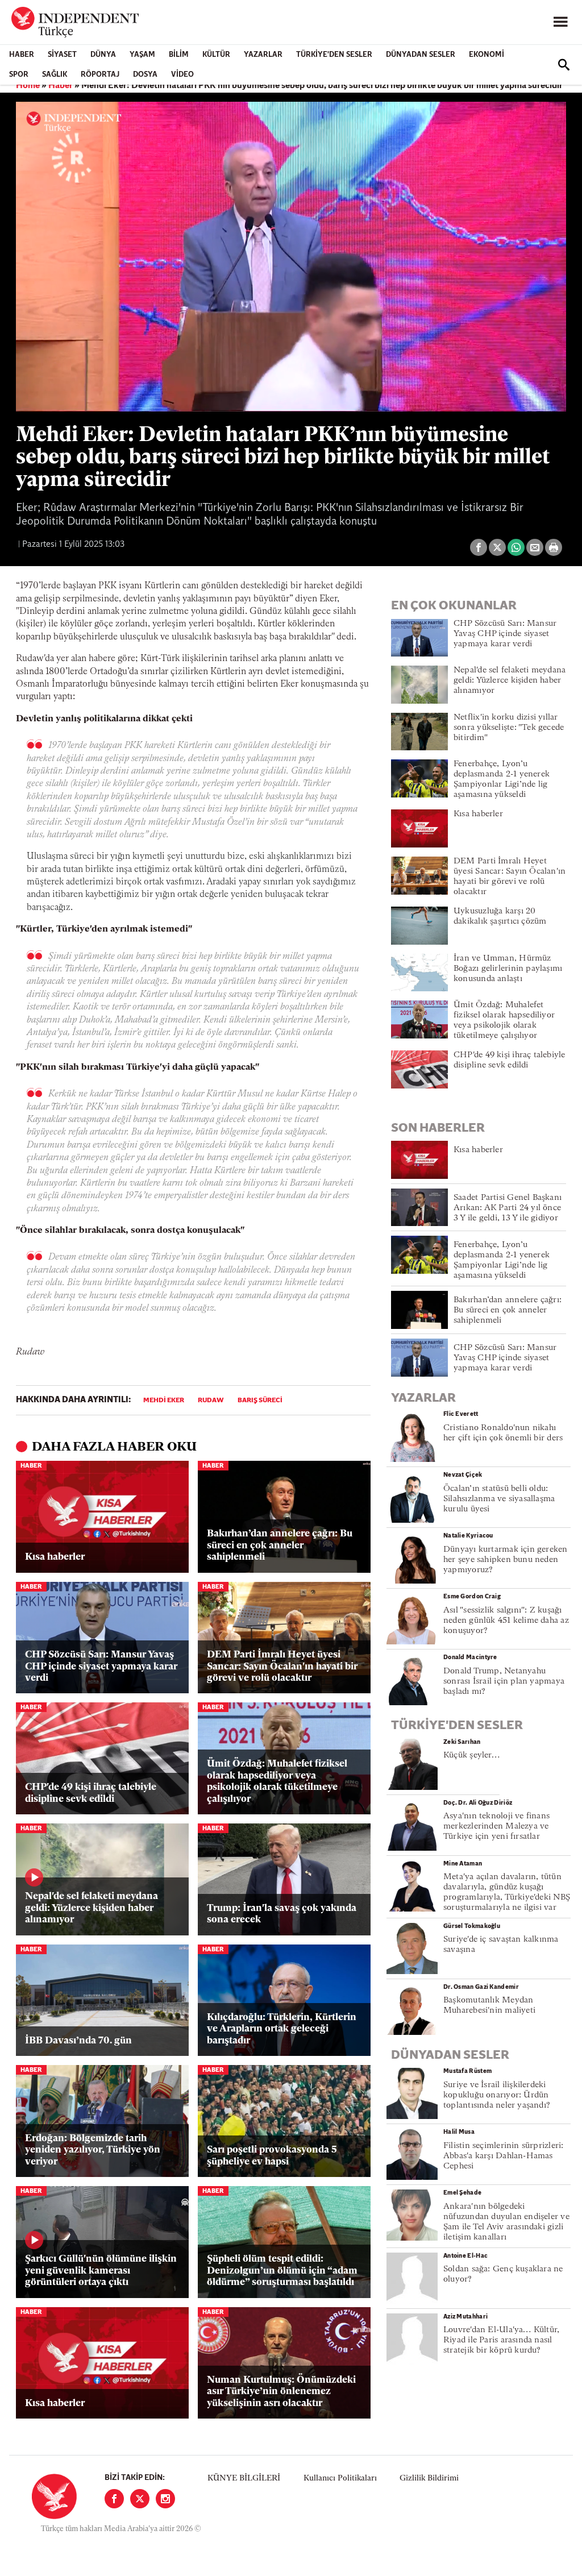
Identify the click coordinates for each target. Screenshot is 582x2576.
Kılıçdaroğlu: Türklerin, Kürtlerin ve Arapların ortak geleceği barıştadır (282, 2029)
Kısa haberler (55, 1557)
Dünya (103, 55)
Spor (19, 75)
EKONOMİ (487, 55)
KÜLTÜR (216, 55)
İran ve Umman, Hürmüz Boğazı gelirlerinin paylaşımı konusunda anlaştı (508, 969)
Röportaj (100, 75)
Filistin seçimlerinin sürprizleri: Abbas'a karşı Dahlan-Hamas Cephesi (503, 2156)
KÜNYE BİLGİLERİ (244, 2479)
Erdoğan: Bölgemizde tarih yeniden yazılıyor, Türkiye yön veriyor (93, 2150)
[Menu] (560, 22)
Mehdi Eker (164, 1401)
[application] (291, 257)
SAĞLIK (55, 75)
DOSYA (145, 75)
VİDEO (182, 75)
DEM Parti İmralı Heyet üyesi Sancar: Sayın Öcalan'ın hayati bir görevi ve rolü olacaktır (282, 1667)
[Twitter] (140, 2499)
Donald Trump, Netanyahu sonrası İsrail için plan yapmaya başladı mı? (504, 1682)
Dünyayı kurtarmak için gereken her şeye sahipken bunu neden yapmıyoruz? (506, 1560)
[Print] (554, 547)
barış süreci (260, 1401)
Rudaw (211, 1401)
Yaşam (142, 55)
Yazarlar (263, 55)
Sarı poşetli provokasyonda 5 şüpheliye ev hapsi (272, 2156)
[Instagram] (165, 2499)
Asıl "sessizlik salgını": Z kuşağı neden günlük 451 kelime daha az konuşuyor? (506, 1621)
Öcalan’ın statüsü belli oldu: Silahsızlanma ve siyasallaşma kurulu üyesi (499, 1499)
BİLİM (179, 55)
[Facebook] (114, 2499)
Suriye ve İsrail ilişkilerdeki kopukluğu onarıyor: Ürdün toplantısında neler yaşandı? (497, 2095)
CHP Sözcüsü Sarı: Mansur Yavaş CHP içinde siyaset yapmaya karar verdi (101, 1667)
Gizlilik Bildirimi (429, 2479)
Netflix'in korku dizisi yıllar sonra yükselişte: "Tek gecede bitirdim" (509, 728)
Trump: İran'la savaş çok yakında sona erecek (282, 1914)
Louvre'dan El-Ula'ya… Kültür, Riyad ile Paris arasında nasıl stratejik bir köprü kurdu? (501, 2340)
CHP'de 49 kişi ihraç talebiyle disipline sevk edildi (91, 1793)
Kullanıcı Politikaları (340, 2479)
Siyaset (62, 55)
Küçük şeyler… (471, 1756)
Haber (22, 55)
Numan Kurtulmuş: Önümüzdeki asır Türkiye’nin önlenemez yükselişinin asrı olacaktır (281, 2392)
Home (28, 86)
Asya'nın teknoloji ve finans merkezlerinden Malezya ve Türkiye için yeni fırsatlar (496, 1827)
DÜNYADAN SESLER (421, 55)
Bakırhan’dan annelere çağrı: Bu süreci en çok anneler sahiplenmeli (280, 1545)
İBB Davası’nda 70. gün (78, 2041)
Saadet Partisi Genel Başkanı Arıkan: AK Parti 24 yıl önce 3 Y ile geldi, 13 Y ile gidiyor (508, 1208)
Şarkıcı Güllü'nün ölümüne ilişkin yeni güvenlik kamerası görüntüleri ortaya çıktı (101, 2271)
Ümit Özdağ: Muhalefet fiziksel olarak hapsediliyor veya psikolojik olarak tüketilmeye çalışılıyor (277, 1781)
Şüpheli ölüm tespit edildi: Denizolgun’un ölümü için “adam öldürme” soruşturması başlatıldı (282, 2271)
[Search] (564, 65)
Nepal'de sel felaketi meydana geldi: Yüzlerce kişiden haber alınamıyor (92, 1908)
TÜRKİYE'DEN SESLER (334, 55)
